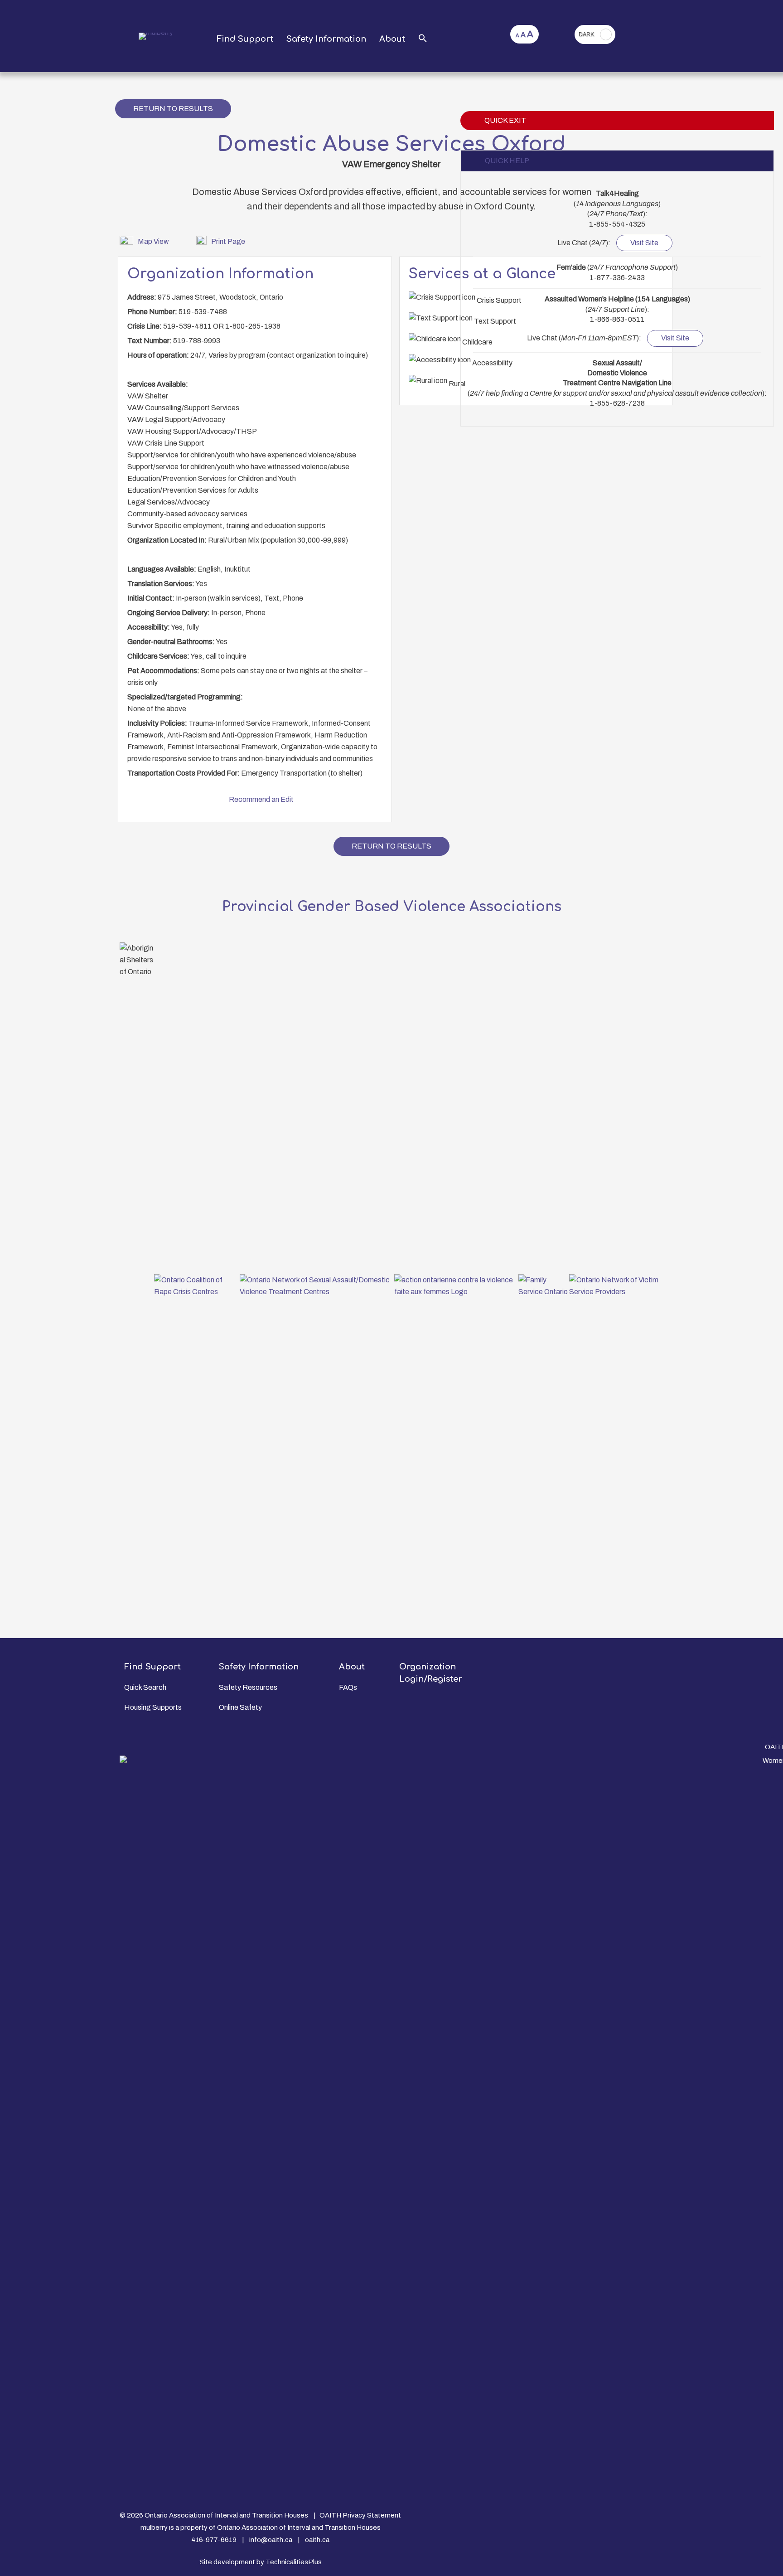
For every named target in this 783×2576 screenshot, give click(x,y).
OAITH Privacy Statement (360, 2515)
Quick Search (145, 1687)
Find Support (245, 39)
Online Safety (240, 1707)
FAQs (348, 1687)
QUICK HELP (507, 161)
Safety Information (326, 39)
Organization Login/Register (431, 1673)
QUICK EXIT (505, 120)
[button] (423, 39)
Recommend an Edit (261, 799)
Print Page (228, 241)
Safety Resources (248, 1687)
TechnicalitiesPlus (294, 2562)
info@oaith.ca (271, 2540)
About (392, 39)
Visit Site (644, 243)
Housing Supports (153, 1707)
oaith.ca (317, 2540)
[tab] (617, 161)
